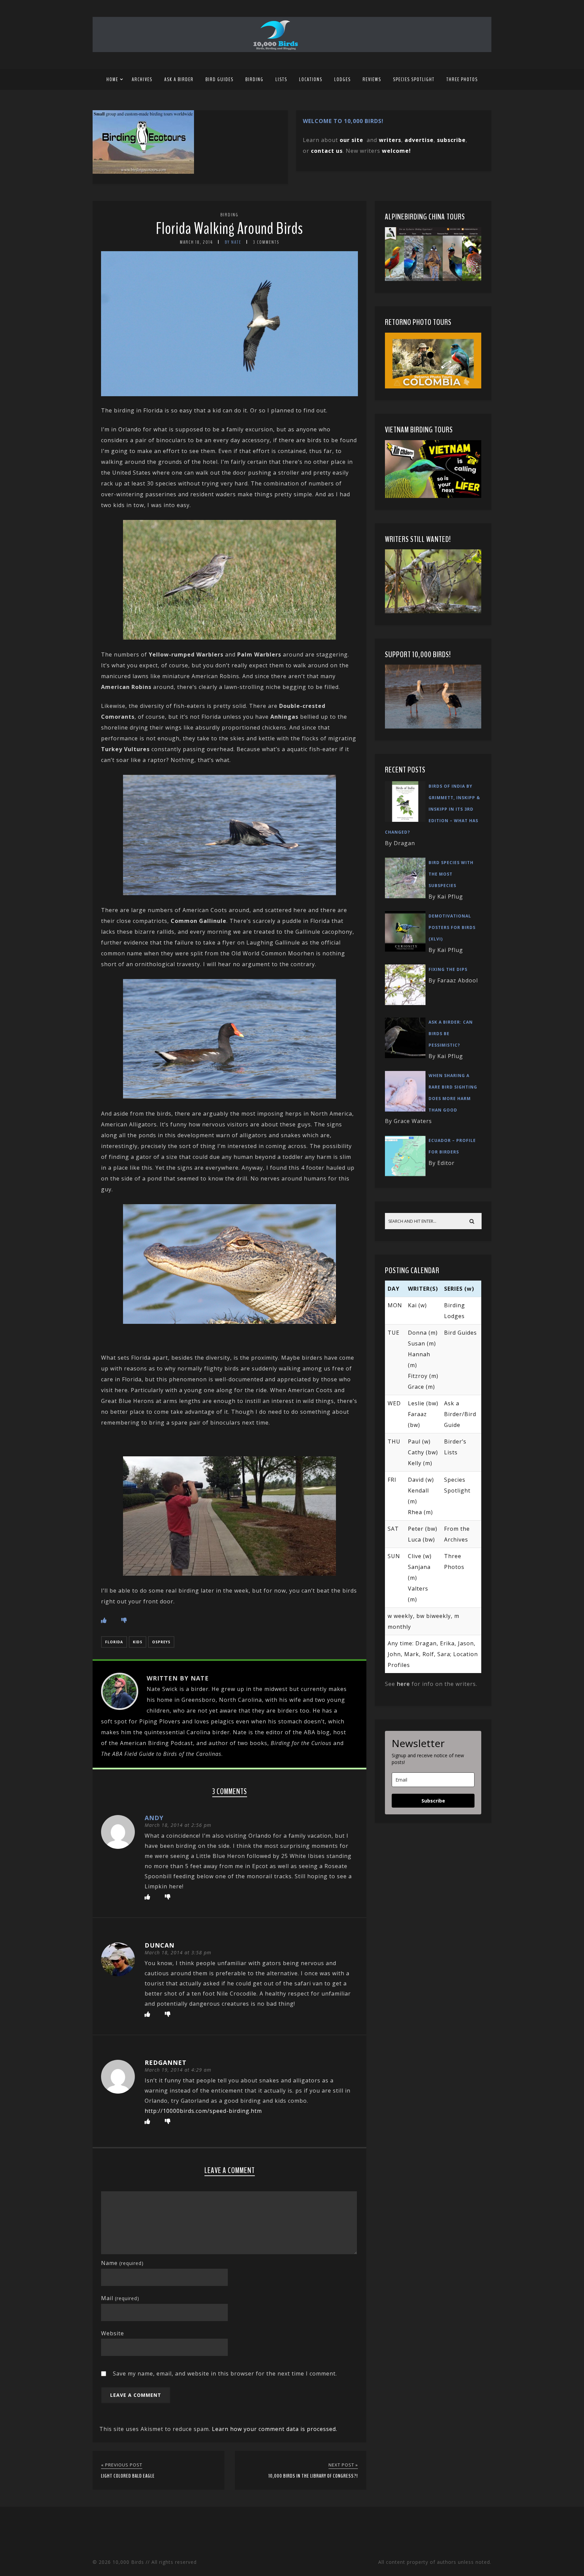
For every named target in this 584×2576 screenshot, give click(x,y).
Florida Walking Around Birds (229, 229)
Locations (311, 79)
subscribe (451, 140)
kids (138, 1642)
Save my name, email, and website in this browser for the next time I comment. (225, 2374)
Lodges (343, 79)
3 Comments (266, 242)
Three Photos (462, 79)
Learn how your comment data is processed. (275, 2429)
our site (351, 140)
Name (122, 2263)
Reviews (372, 79)
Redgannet (166, 2062)
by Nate (233, 242)
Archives (142, 79)
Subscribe (433, 1801)
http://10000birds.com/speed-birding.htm (203, 2111)
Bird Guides (220, 79)
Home (112, 79)
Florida (114, 1642)
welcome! (396, 151)
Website (113, 2333)
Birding (254, 79)
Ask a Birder (179, 79)
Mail (120, 2298)
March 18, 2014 (196, 242)
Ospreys (161, 1642)
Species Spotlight (414, 79)
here (403, 1684)
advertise (419, 140)
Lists (281, 79)
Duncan (160, 1945)
